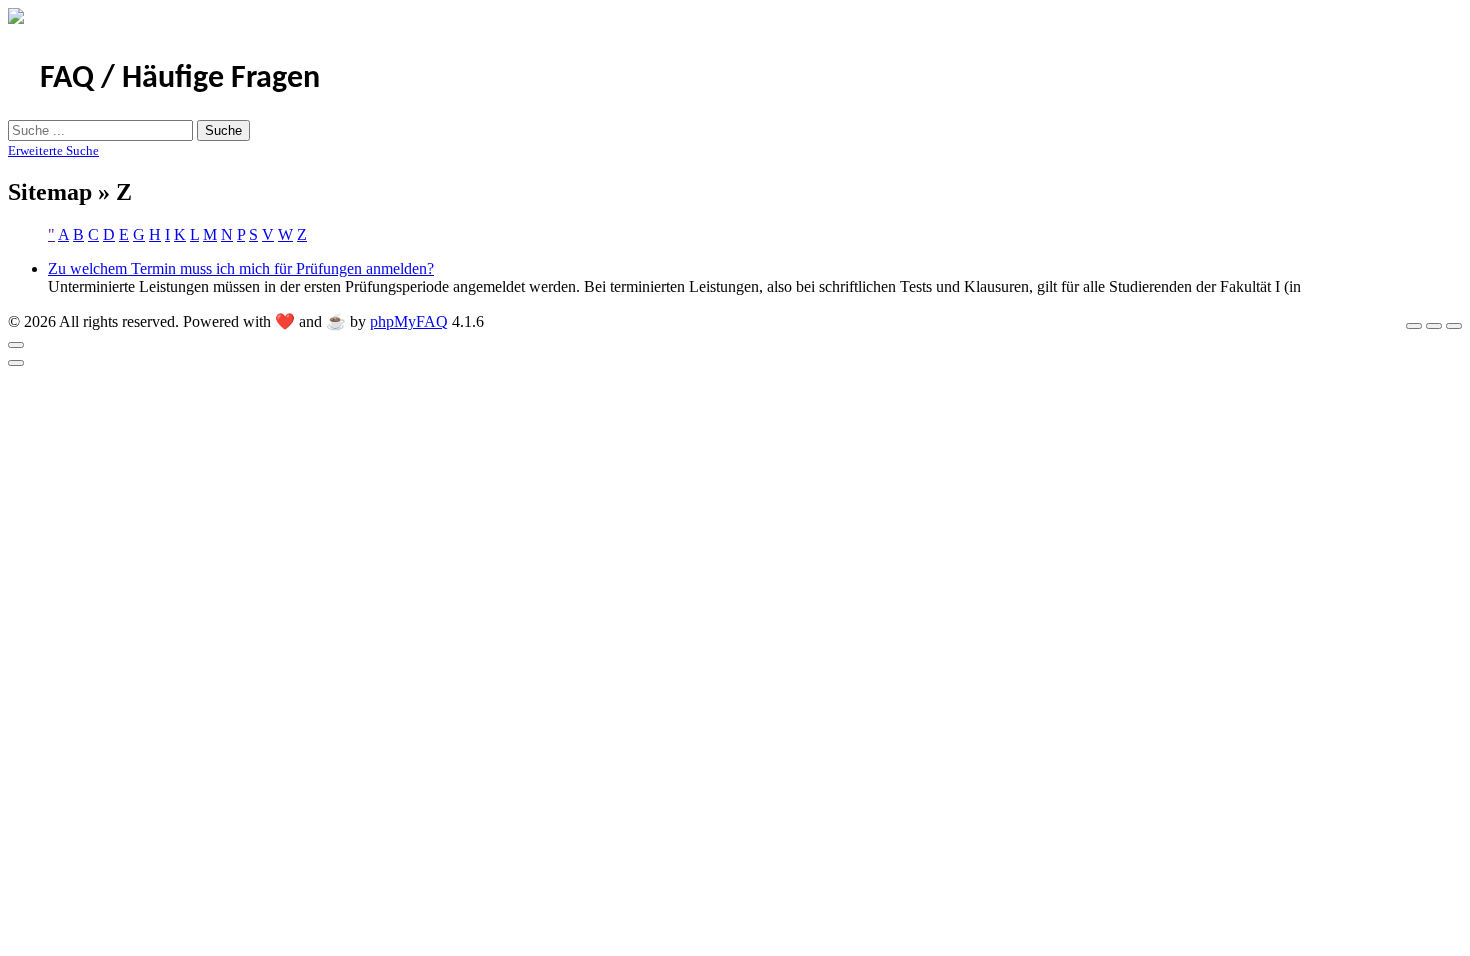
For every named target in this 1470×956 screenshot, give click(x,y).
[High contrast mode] (1454, 326)
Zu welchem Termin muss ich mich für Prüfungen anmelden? (241, 268)
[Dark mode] (1434, 326)
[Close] (16, 345)
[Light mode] (1414, 326)
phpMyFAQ (409, 321)
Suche (223, 130)
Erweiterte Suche (53, 150)
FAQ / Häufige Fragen (180, 79)
